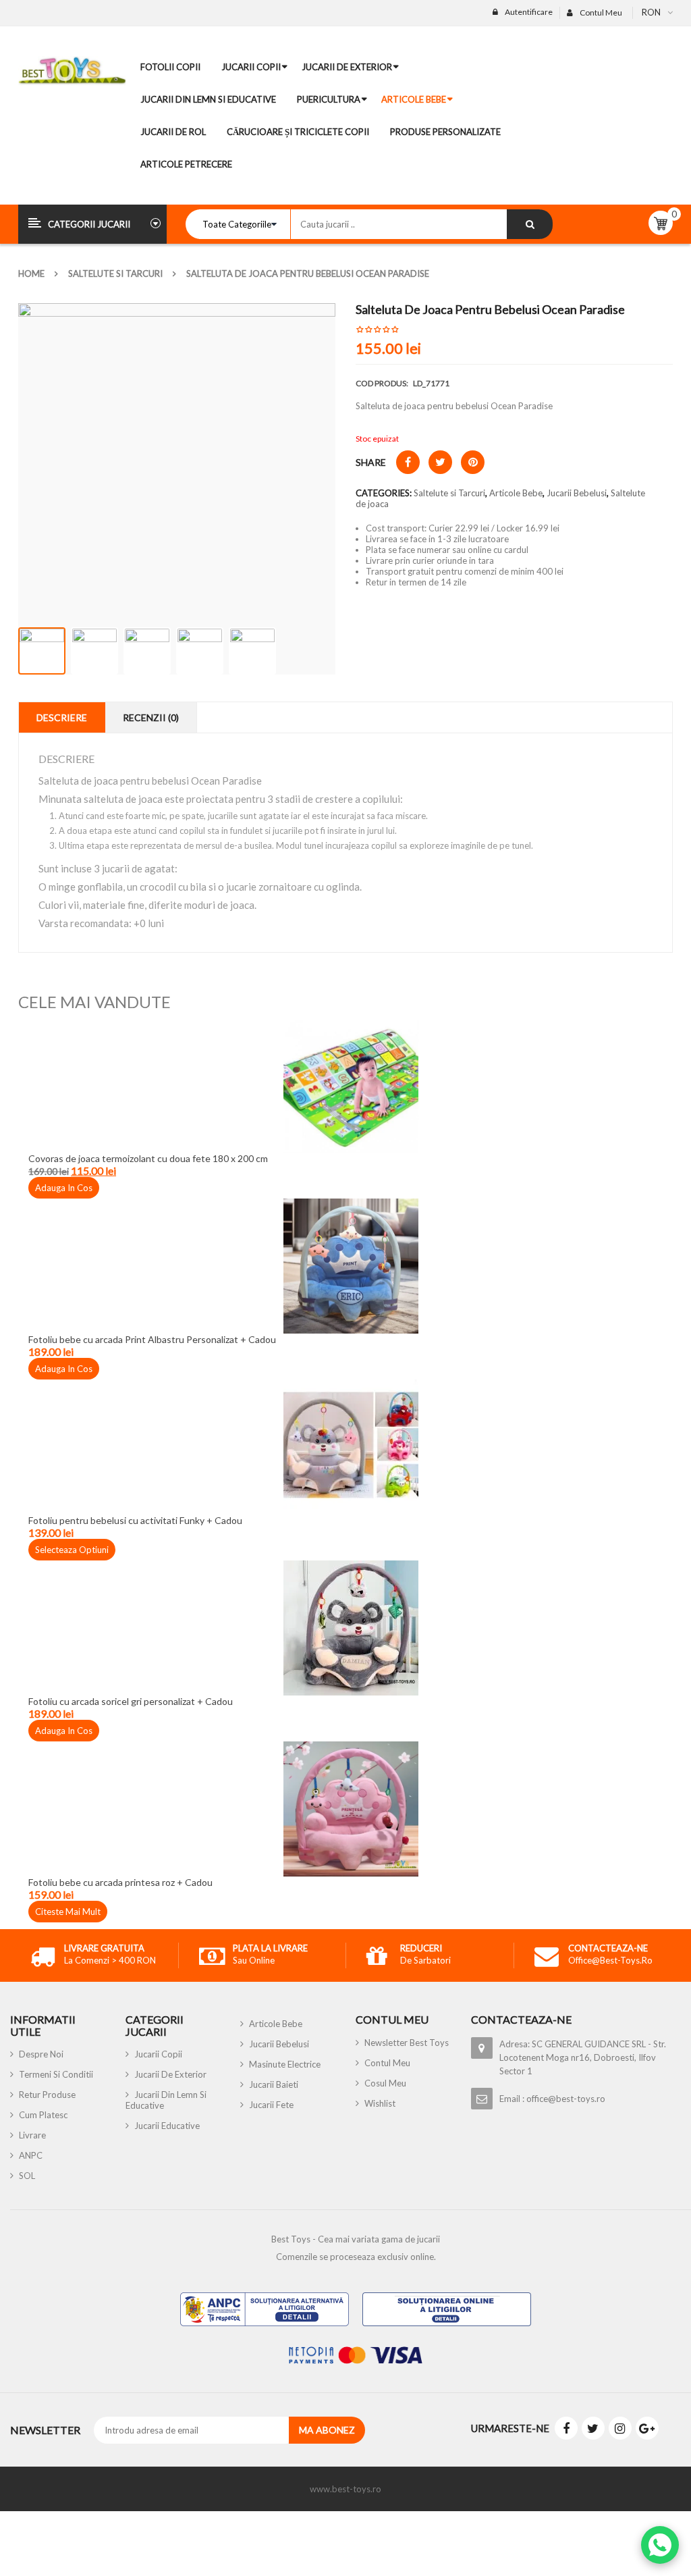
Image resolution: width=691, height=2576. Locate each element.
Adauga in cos (64, 1188)
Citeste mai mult (68, 1912)
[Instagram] (620, 2428)
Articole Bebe (516, 493)
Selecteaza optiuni (72, 1550)
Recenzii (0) (151, 717)
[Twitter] (593, 2428)
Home (31, 273)
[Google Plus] (647, 2428)
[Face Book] (566, 2428)
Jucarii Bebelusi (577, 493)
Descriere (62, 717)
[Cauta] (530, 224)
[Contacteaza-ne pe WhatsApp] (660, 2545)
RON (651, 12)
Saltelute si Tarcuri (115, 273)
